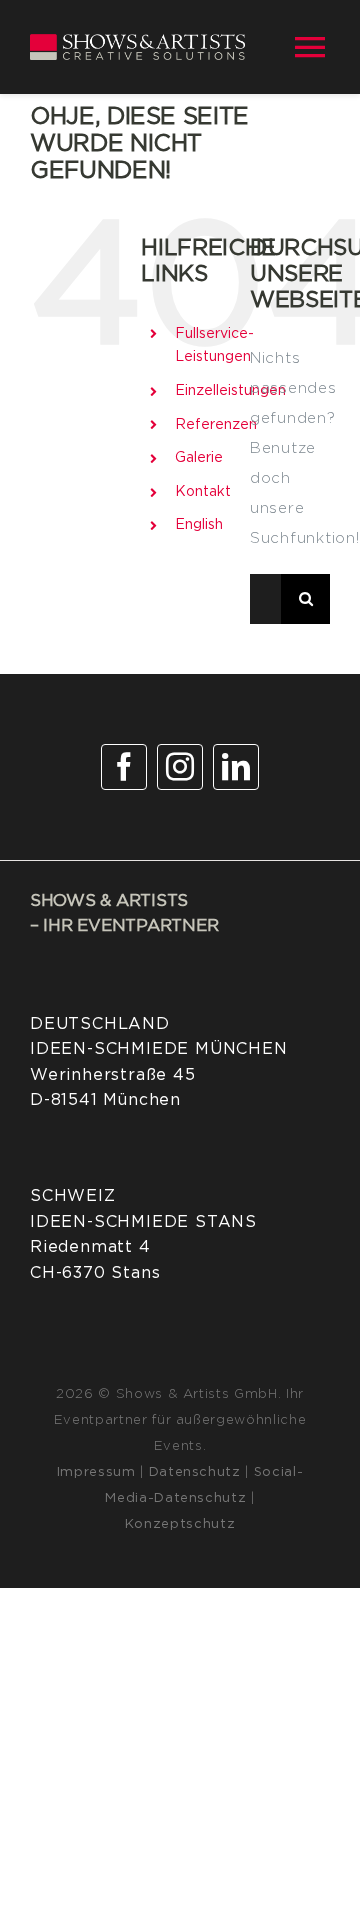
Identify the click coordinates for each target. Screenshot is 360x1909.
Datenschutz (195, 1472)
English (199, 525)
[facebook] (124, 767)
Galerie (199, 458)
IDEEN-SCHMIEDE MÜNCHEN (159, 1049)
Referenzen (216, 425)
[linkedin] (236, 767)
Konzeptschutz (180, 1524)
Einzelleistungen (230, 391)
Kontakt (203, 492)
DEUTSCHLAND (100, 1024)
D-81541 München (105, 1100)
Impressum (96, 1472)
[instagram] (180, 767)
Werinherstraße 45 (113, 1075)
